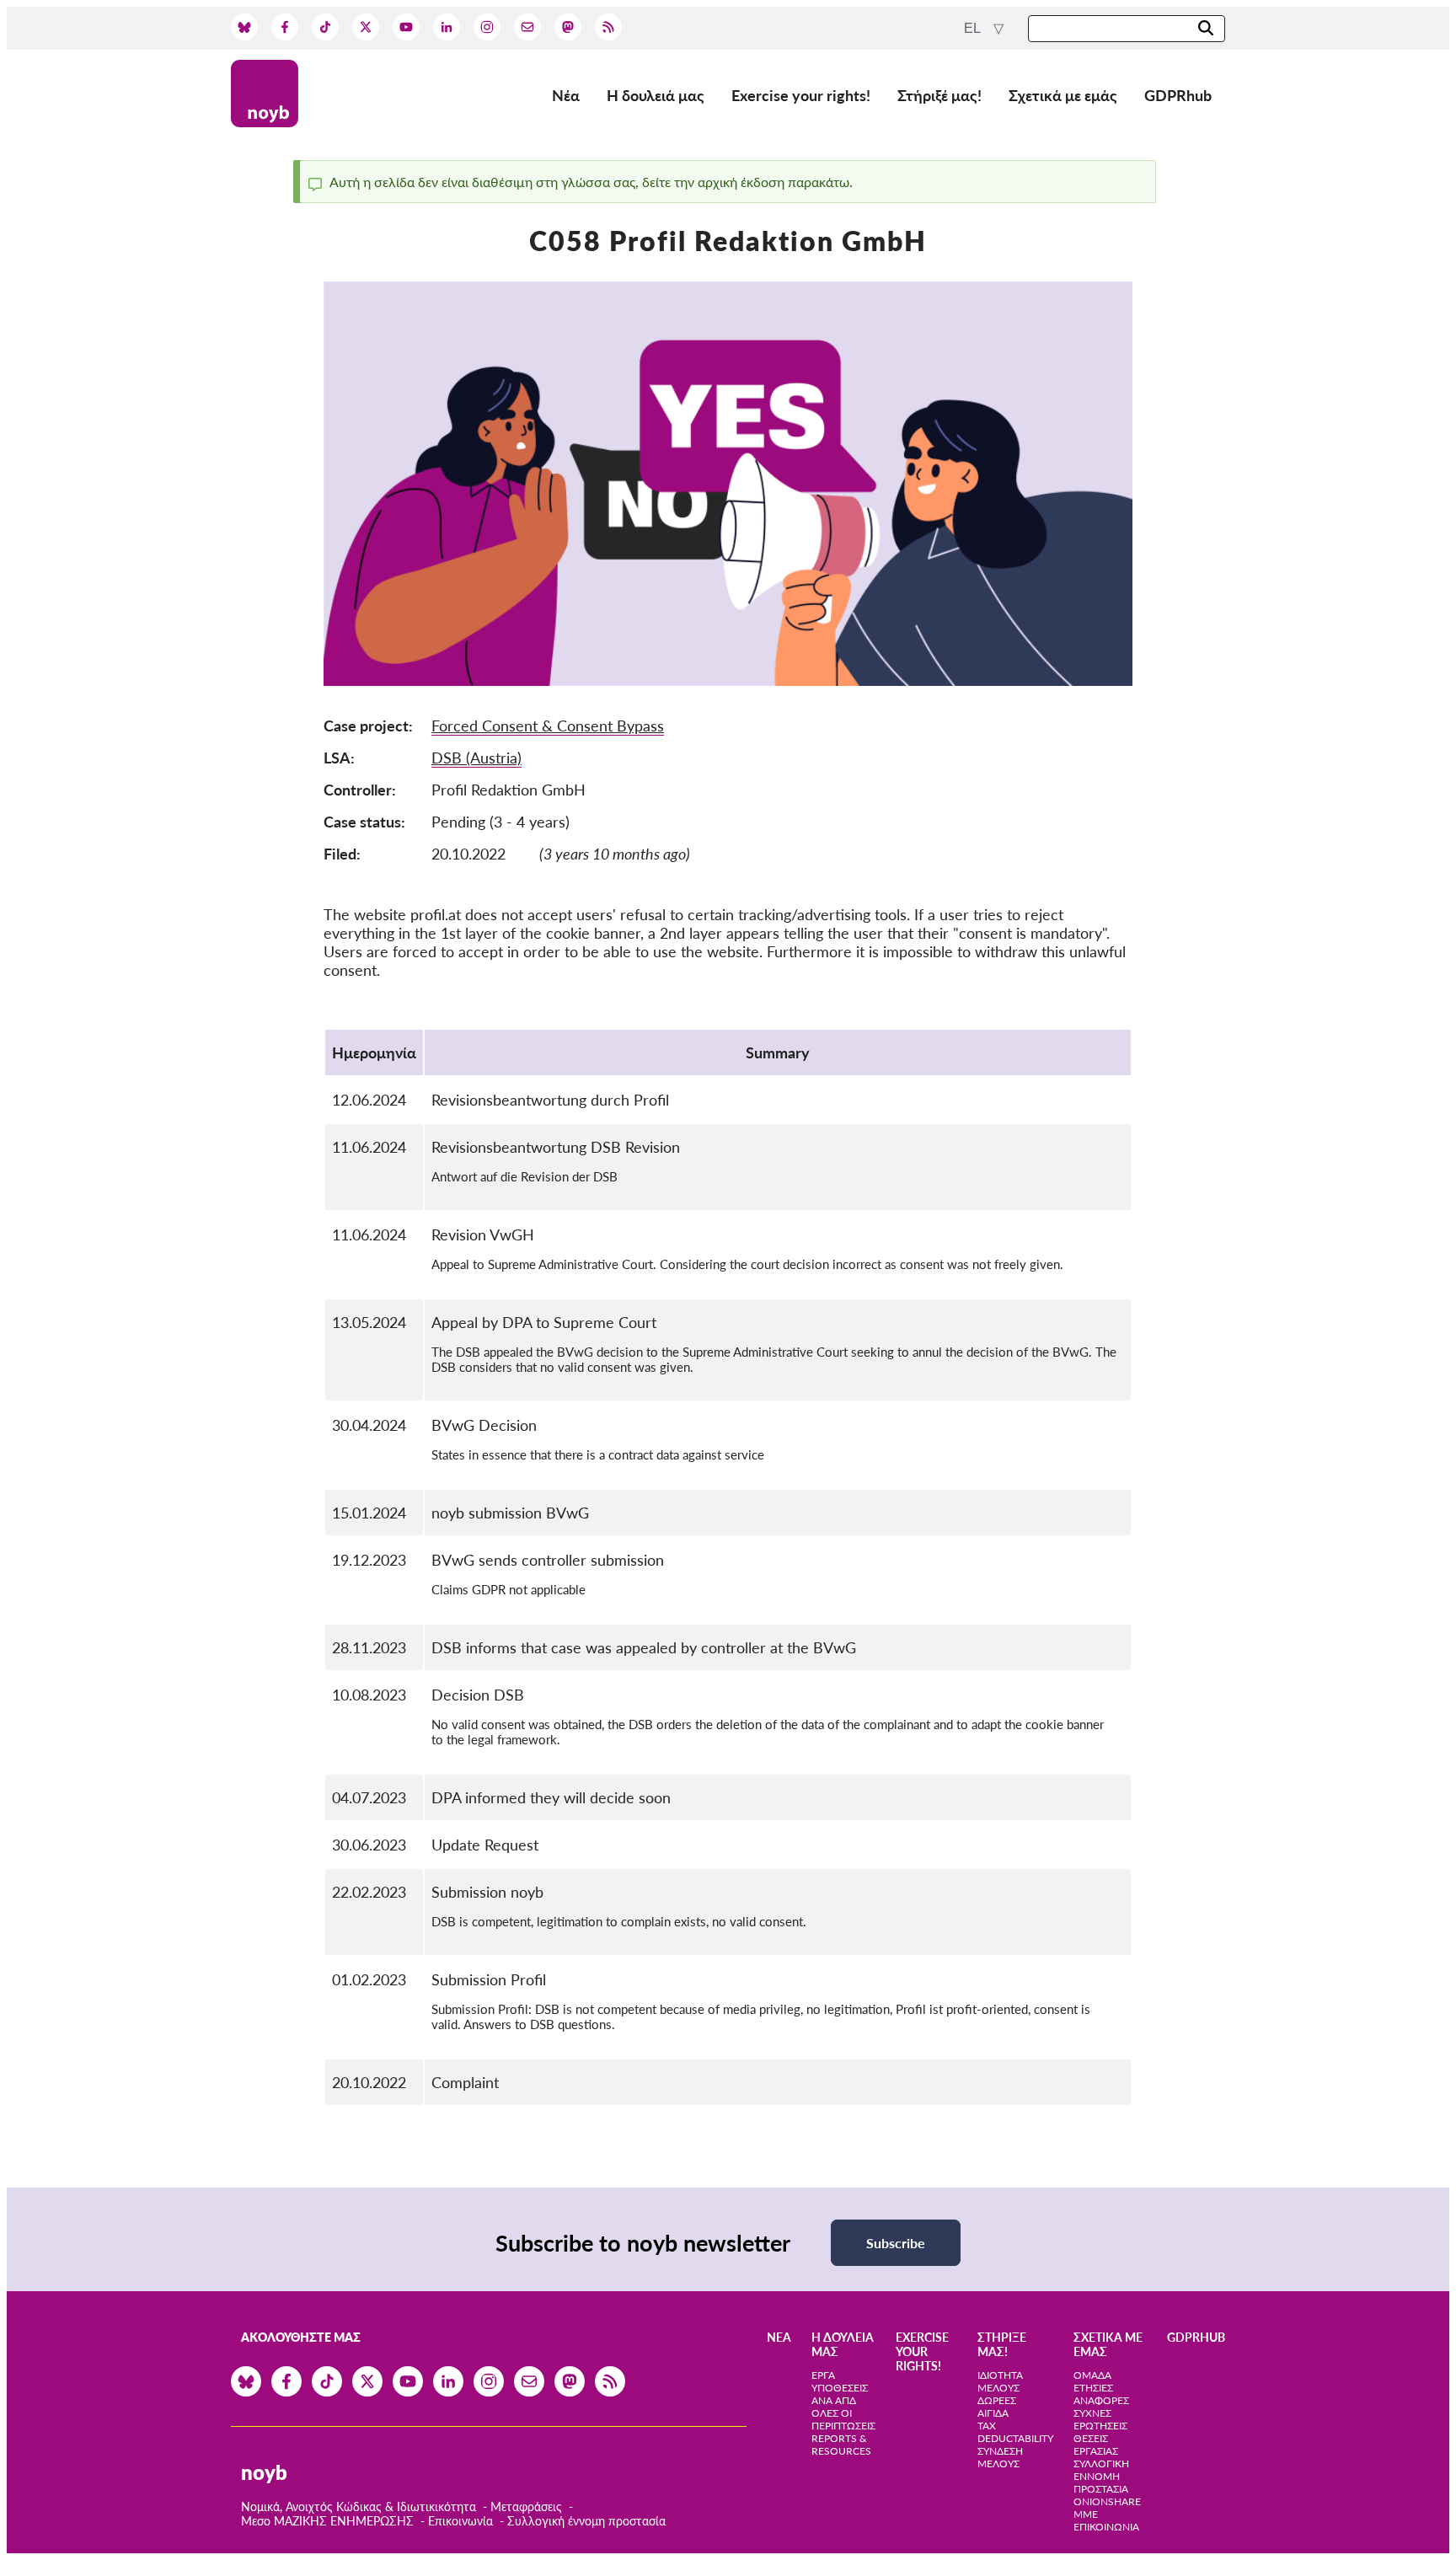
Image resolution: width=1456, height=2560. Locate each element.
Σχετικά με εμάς (1063, 95)
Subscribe (896, 2243)
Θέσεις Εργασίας (1096, 2445)
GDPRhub (1178, 95)
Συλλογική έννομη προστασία (586, 2521)
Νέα (566, 95)
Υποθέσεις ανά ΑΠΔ (840, 2394)
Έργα (823, 2375)
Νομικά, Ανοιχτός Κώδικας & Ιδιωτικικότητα (359, 2506)
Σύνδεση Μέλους (1000, 2457)
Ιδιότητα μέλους (1000, 2381)
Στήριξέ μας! (939, 95)
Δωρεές (997, 2400)
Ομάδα (1092, 2375)
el (974, 28)
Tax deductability (1015, 2432)
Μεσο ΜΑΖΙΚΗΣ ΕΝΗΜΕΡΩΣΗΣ (327, 2521)
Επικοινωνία (460, 2521)
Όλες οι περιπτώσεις (843, 2419)
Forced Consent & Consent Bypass (548, 726)
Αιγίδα (993, 2413)
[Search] (1206, 29)
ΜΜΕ (1086, 2514)
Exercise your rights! (801, 95)
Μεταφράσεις (528, 2506)
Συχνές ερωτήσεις (1100, 2419)
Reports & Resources (841, 2445)
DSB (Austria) (476, 758)
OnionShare (1107, 2501)
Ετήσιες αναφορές (1101, 2394)
